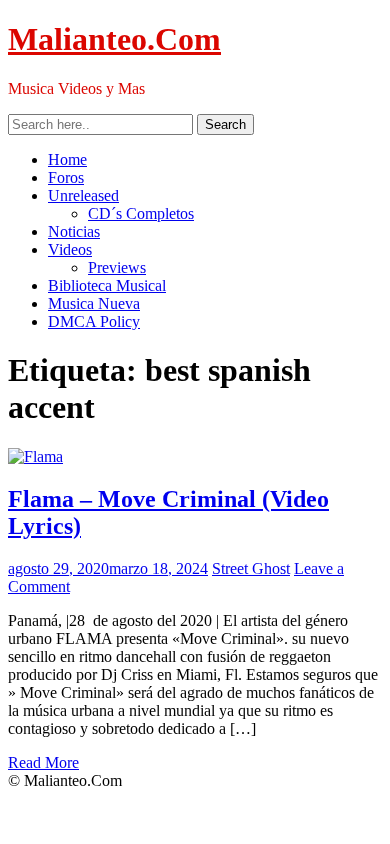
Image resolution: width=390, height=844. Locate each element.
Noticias (74, 231)
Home (67, 159)
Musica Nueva (94, 303)
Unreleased (83, 195)
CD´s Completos (141, 213)
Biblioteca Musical (107, 285)
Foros (66, 177)
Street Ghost (251, 568)
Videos (70, 249)
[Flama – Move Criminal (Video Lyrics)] (35, 456)
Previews (117, 267)
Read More (43, 762)
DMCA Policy (94, 321)
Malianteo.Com (114, 39)
